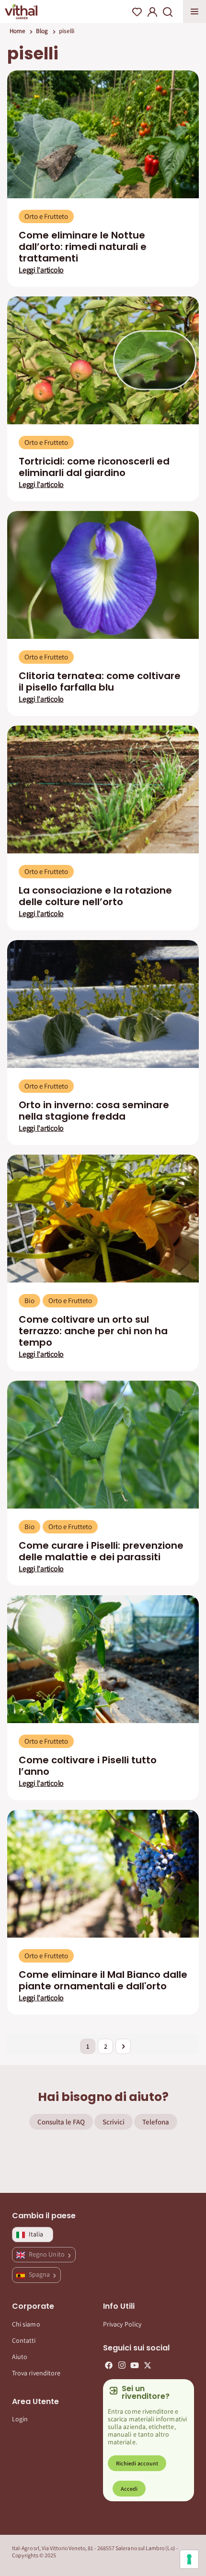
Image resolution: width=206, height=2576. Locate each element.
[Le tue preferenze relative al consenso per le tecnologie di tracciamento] (189, 2559)
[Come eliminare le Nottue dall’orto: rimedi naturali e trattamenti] (103, 134)
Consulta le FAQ (61, 2122)
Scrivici (114, 2122)
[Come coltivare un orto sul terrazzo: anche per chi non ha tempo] (103, 1219)
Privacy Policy (122, 2324)
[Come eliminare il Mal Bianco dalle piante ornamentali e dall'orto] (103, 1874)
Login (20, 2419)
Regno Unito (47, 2254)
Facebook (109, 2365)
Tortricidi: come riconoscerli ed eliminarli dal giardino (94, 467)
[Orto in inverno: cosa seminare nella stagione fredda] (103, 1004)
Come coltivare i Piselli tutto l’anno (88, 1766)
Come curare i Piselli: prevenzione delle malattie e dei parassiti (101, 1551)
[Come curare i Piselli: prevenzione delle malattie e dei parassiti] (103, 1445)
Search (168, 12)
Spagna (40, 2274)
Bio (29, 1300)
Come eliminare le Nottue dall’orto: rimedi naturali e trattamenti (83, 247)
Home (17, 31)
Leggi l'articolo (41, 270)
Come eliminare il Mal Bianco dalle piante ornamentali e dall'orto (103, 1980)
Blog (42, 31)
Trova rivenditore (36, 2373)
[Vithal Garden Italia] (21, 11)
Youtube (135, 2365)
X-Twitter (148, 2365)
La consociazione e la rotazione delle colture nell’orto (95, 896)
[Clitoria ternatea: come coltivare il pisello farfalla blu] (103, 575)
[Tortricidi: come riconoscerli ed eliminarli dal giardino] (103, 360)
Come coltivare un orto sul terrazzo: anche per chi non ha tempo (93, 1331)
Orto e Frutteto (46, 216)
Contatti (24, 2340)
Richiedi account (137, 2463)
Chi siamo (26, 2324)
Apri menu (195, 11)
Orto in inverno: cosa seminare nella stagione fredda (94, 1111)
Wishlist (137, 12)
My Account (152, 12)
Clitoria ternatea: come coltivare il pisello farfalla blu (100, 681)
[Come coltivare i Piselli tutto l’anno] (103, 1659)
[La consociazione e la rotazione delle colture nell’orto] (103, 789)
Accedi (129, 2489)
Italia (36, 2234)
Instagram (122, 2365)
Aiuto (20, 2357)
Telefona (156, 2122)
